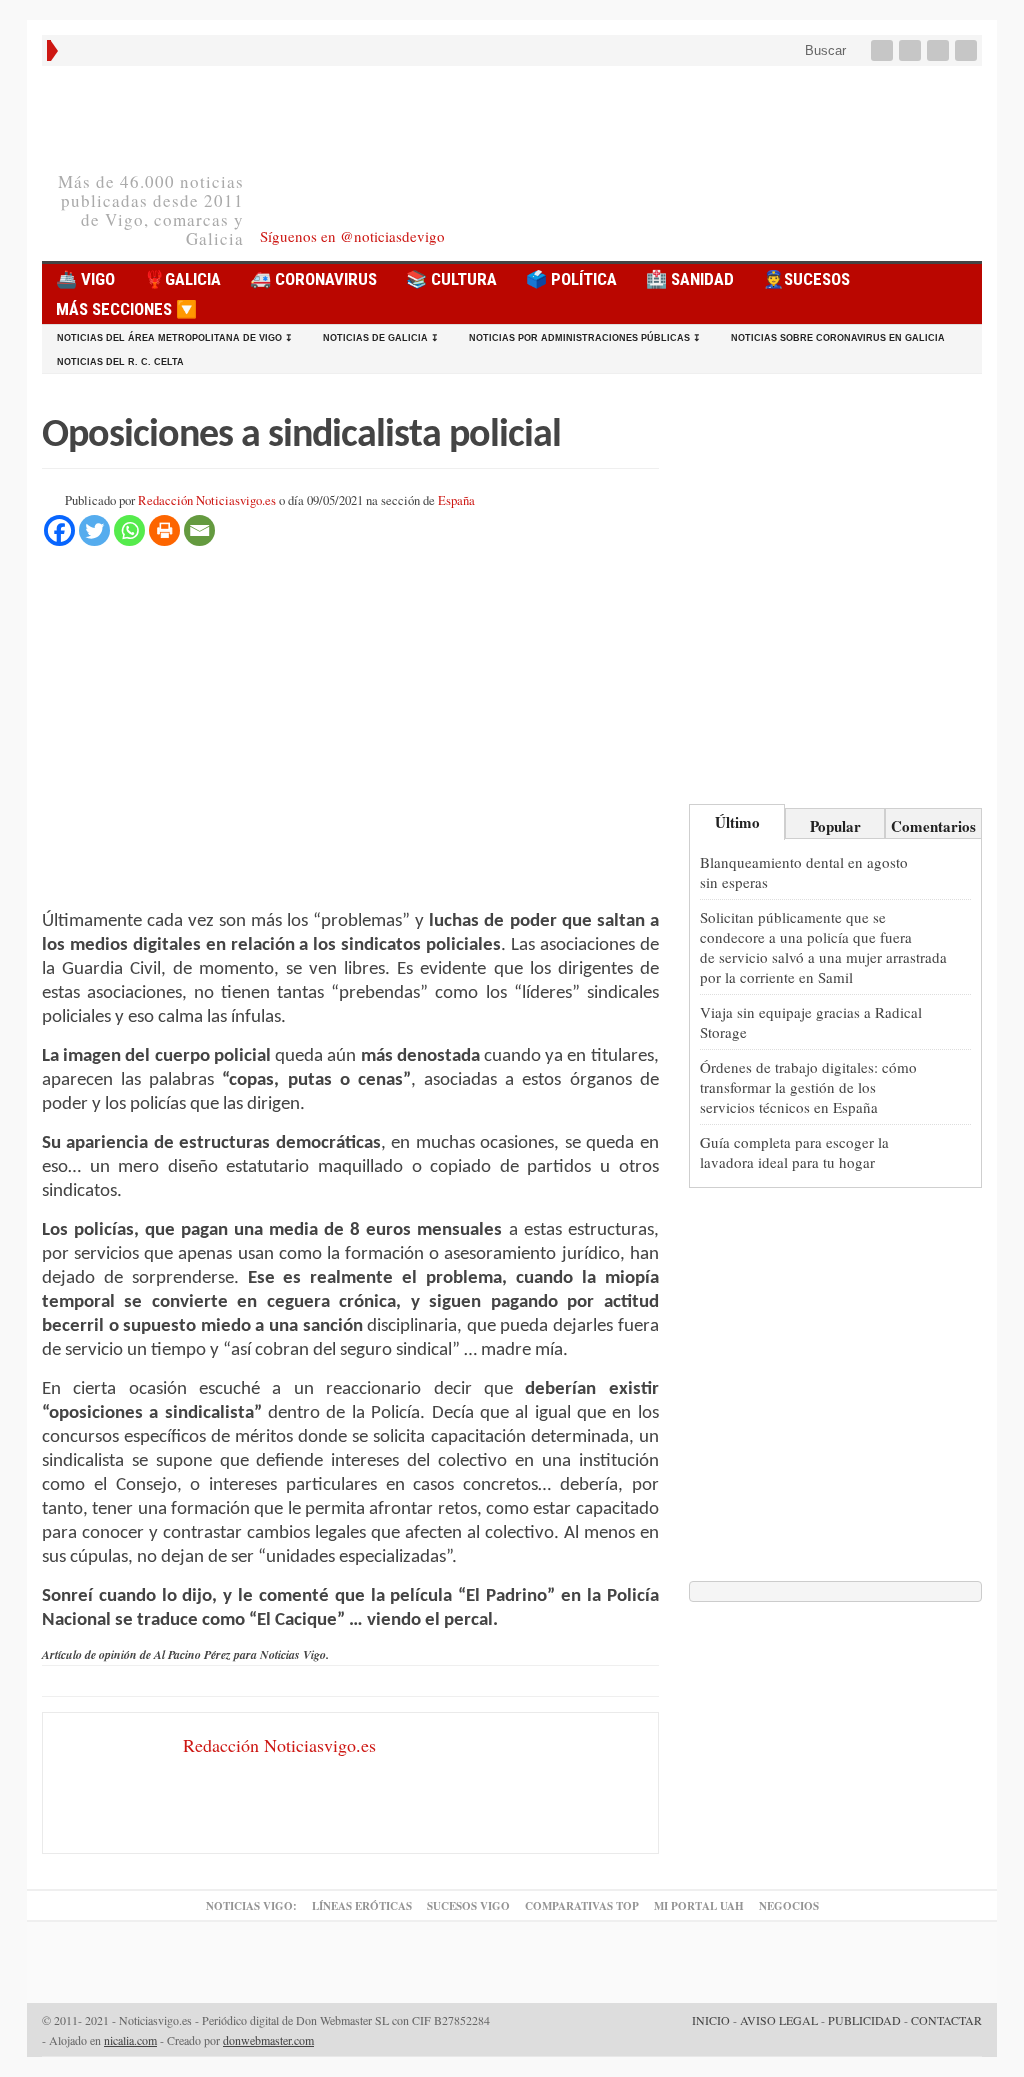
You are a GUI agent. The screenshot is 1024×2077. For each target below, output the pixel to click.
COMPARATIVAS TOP (582, 1906)
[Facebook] (884, 50)
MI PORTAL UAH (699, 1906)
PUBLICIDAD (864, 2020)
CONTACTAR (946, 2020)
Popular (835, 826)
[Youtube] (940, 50)
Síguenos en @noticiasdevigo (352, 236)
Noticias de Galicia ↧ (381, 338)
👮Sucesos (806, 279)
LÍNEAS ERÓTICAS (362, 1906)
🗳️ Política (571, 279)
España (456, 500)
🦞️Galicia (182, 279)
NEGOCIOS (789, 1906)
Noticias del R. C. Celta (120, 362)
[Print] (164, 530)
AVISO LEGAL (779, 2020)
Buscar (823, 50)
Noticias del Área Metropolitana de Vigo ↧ (175, 338)
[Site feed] (968, 50)
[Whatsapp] (129, 530)
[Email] (199, 530)
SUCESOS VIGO (468, 1906)
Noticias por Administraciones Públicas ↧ (585, 338)
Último (737, 822)
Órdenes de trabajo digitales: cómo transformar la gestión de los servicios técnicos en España (808, 1087)
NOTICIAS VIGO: (251, 1906)
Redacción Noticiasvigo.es (207, 500)
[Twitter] (912, 50)
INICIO (711, 2020)
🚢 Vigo (85, 279)
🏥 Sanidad (690, 279)
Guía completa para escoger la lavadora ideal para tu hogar (794, 1152)
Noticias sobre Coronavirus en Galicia (838, 338)
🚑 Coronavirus (313, 279)
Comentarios (933, 826)
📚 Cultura (451, 279)
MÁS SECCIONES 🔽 (126, 309)
